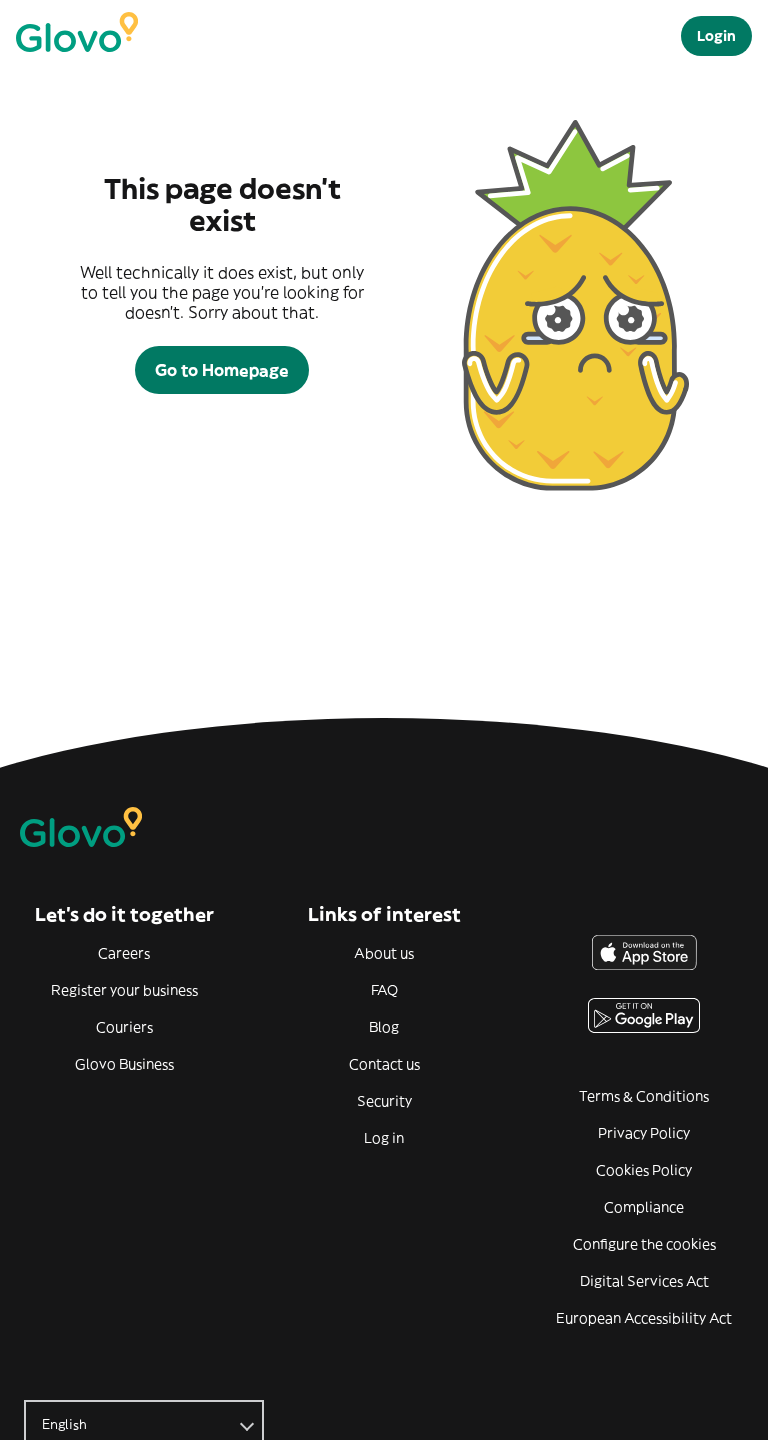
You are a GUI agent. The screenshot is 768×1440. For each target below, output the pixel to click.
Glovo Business (124, 1064)
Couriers (124, 1027)
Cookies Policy (644, 1170)
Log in (384, 1138)
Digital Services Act (644, 1281)
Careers (124, 953)
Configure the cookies (644, 1244)
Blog (384, 1027)
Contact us (384, 1064)
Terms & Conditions (644, 1096)
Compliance (644, 1207)
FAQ (384, 990)
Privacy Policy (644, 1133)
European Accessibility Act (644, 1318)
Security (384, 1101)
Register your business (124, 990)
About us (384, 953)
